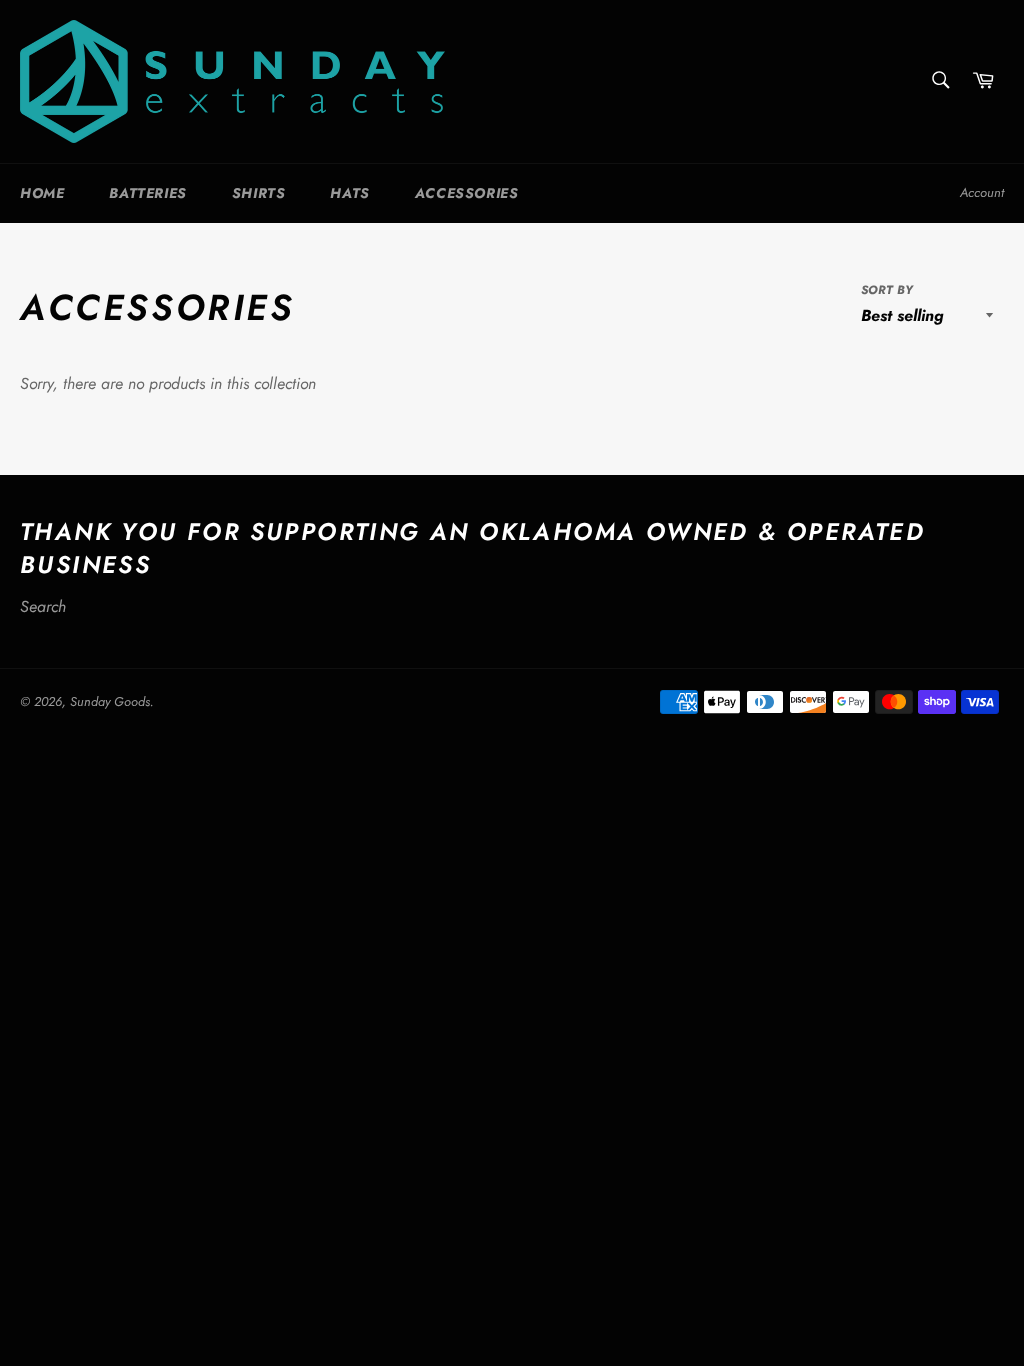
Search (43, 606)
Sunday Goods (110, 701)
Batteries (147, 193)
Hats (349, 193)
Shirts (259, 193)
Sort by (887, 290)
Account (982, 192)
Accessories (467, 193)
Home (42, 193)
